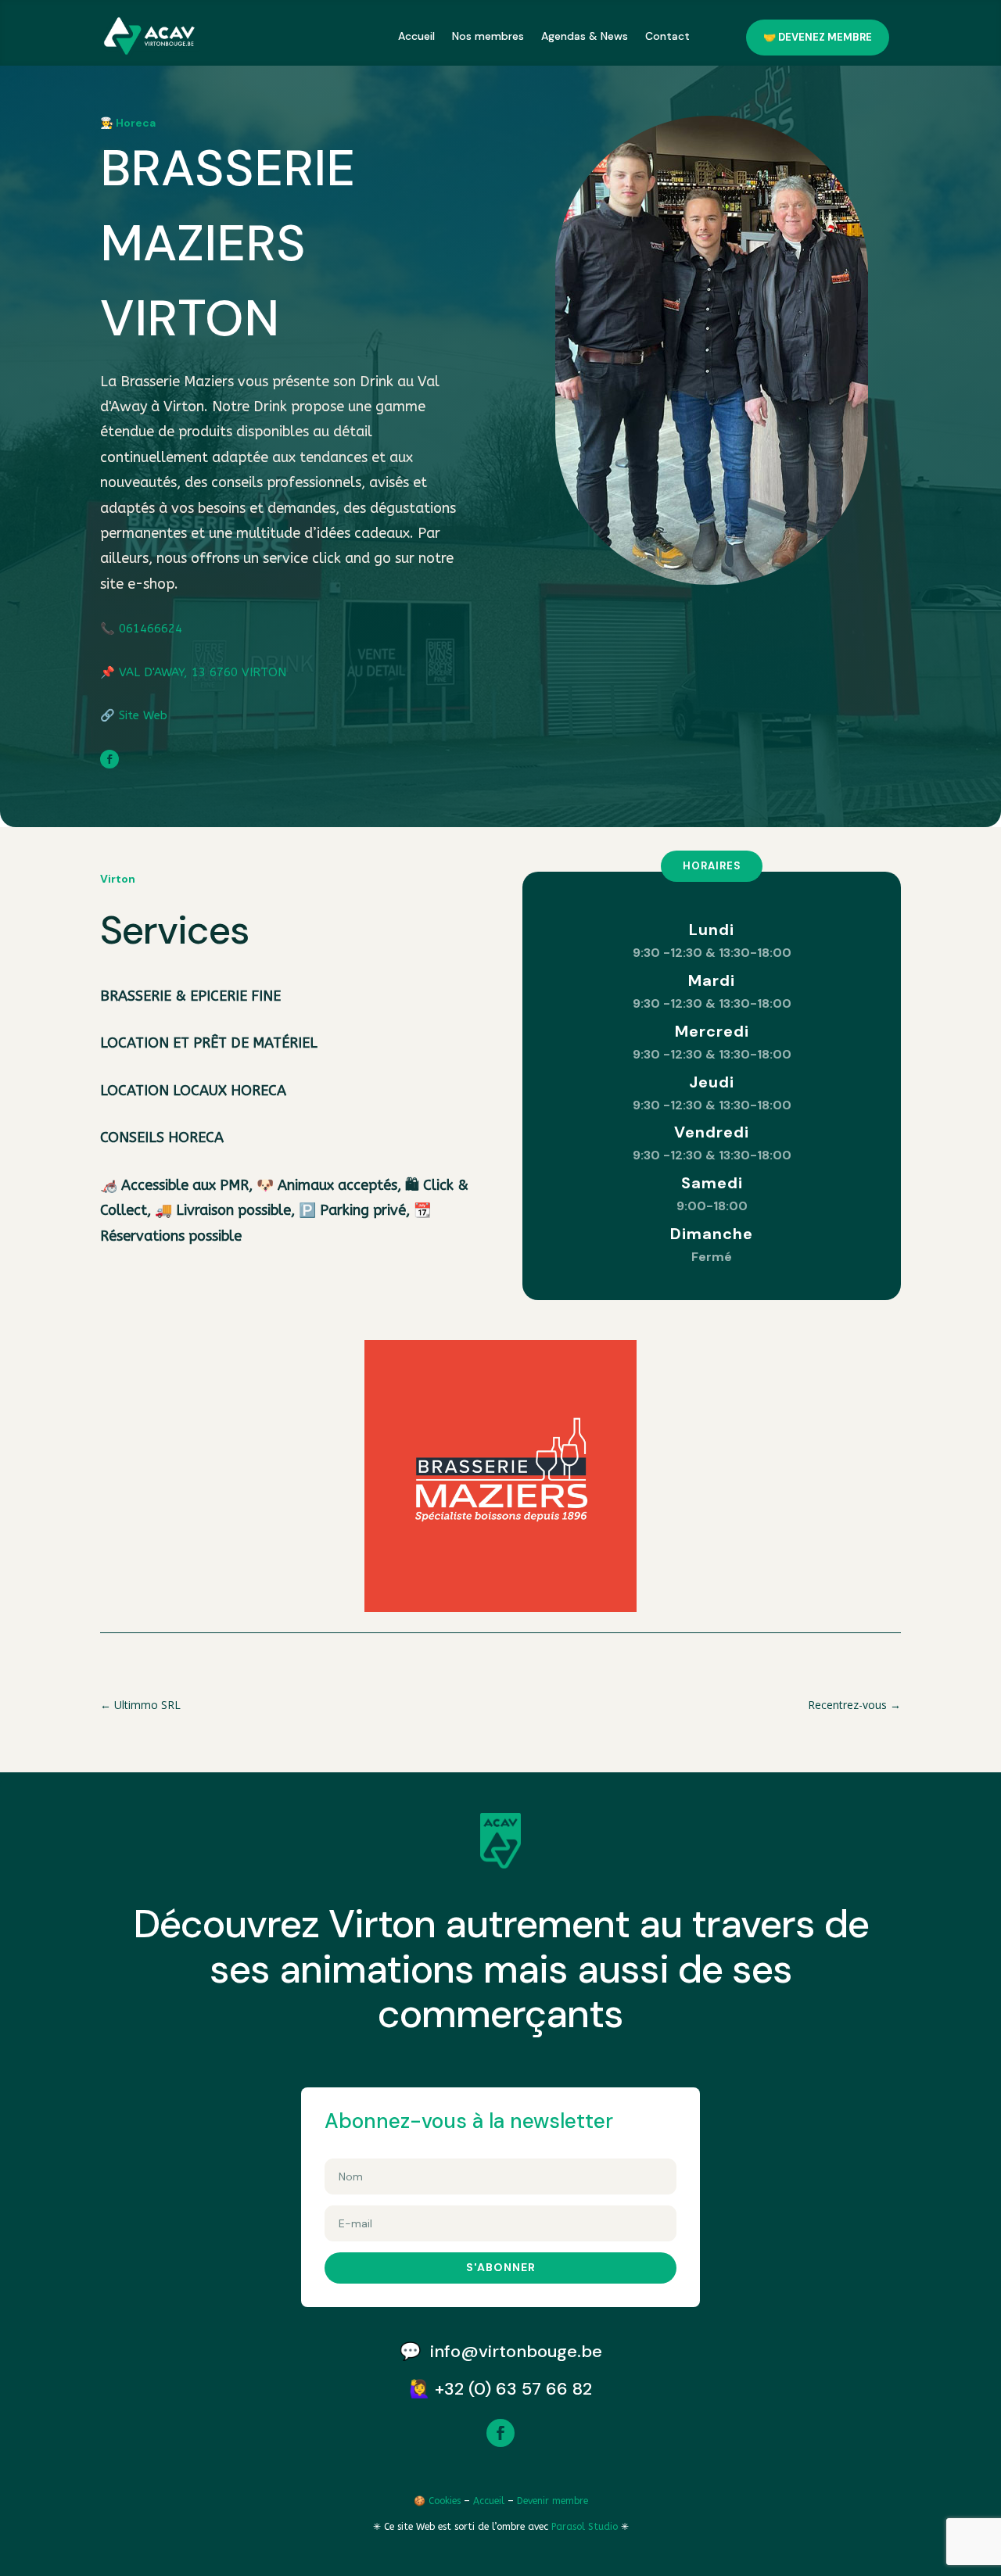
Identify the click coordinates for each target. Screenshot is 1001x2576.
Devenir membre (553, 2501)
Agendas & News (585, 36)
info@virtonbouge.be (516, 2351)
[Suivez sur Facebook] (109, 759)
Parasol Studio (586, 2527)
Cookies (445, 2501)
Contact (667, 36)
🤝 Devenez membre (818, 37)
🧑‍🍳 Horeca (128, 123)
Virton (118, 879)
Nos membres (488, 36)
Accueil (416, 36)
